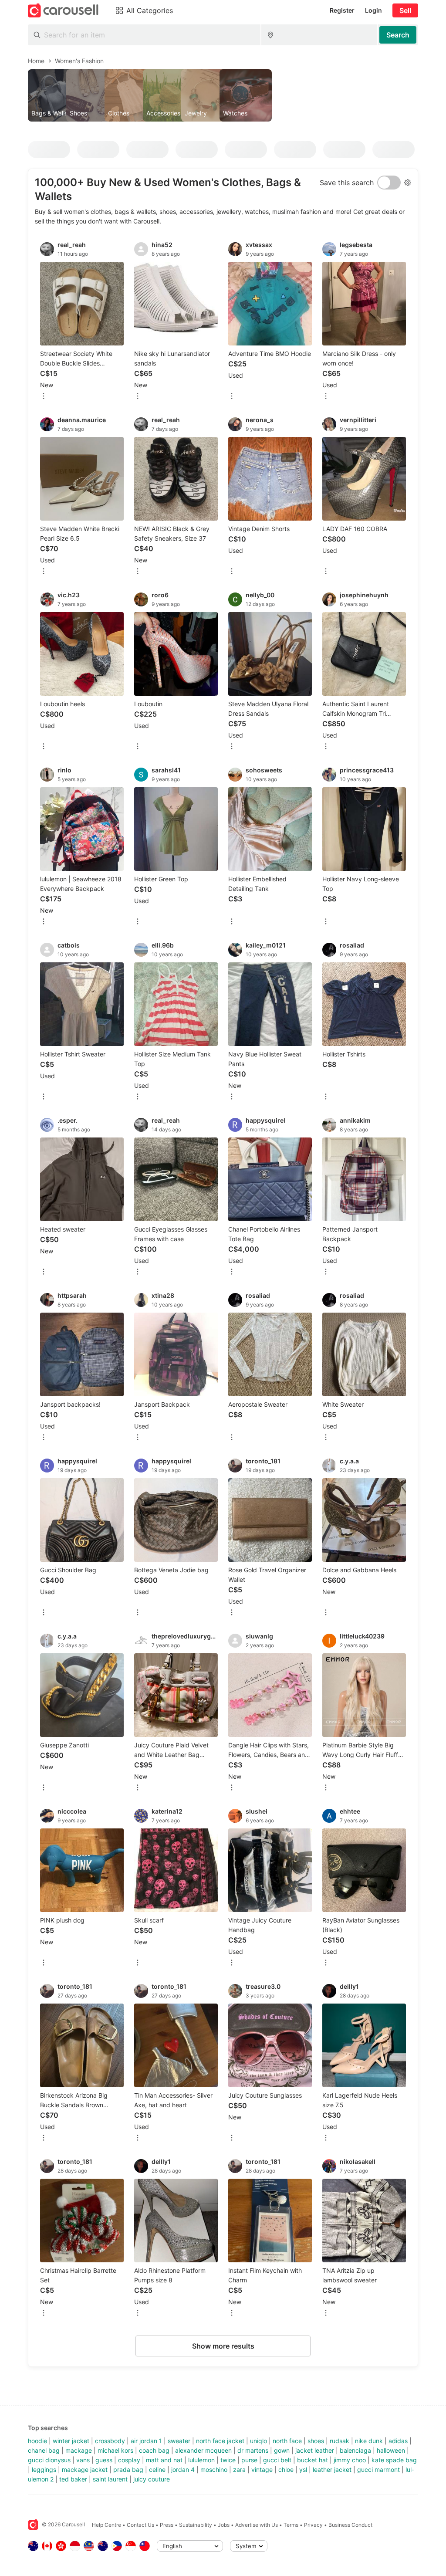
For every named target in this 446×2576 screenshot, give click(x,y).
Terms (291, 2525)
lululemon (201, 2460)
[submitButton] (398, 35)
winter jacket (71, 2441)
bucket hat (313, 2460)
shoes (316, 2441)
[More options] (44, 397)
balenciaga (355, 2450)
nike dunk (369, 2441)
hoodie (37, 2441)
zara (239, 2469)
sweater (179, 2441)
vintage (262, 2469)
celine (157, 2469)
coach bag (154, 2450)
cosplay (129, 2460)
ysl (303, 2469)
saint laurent (110, 2479)
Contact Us (140, 2525)
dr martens (253, 2450)
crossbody (110, 2441)
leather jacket (332, 2469)
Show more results (223, 2346)
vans (83, 2460)
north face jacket (220, 2441)
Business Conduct (350, 2525)
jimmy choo (350, 2460)
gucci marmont (378, 2469)
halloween (391, 2450)
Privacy (313, 2525)
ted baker (73, 2479)
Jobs (224, 2525)
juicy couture (152, 2479)
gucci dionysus (49, 2460)
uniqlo (258, 2441)
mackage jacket (85, 2469)
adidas (398, 2441)
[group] (223, 95)
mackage (79, 2450)
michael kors (115, 2450)
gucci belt (277, 2460)
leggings (44, 2469)
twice (228, 2460)
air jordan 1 (146, 2441)
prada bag (128, 2469)
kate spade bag (394, 2460)
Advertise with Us (257, 2525)
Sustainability (196, 2525)
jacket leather (315, 2450)
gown (282, 2450)
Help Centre (106, 2525)
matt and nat (164, 2460)
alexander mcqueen (203, 2450)
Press (167, 2525)
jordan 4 (183, 2469)
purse (249, 2460)
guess (104, 2460)
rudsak (340, 2441)
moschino (214, 2469)
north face (287, 2441)
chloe (286, 2469)
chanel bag (44, 2450)
